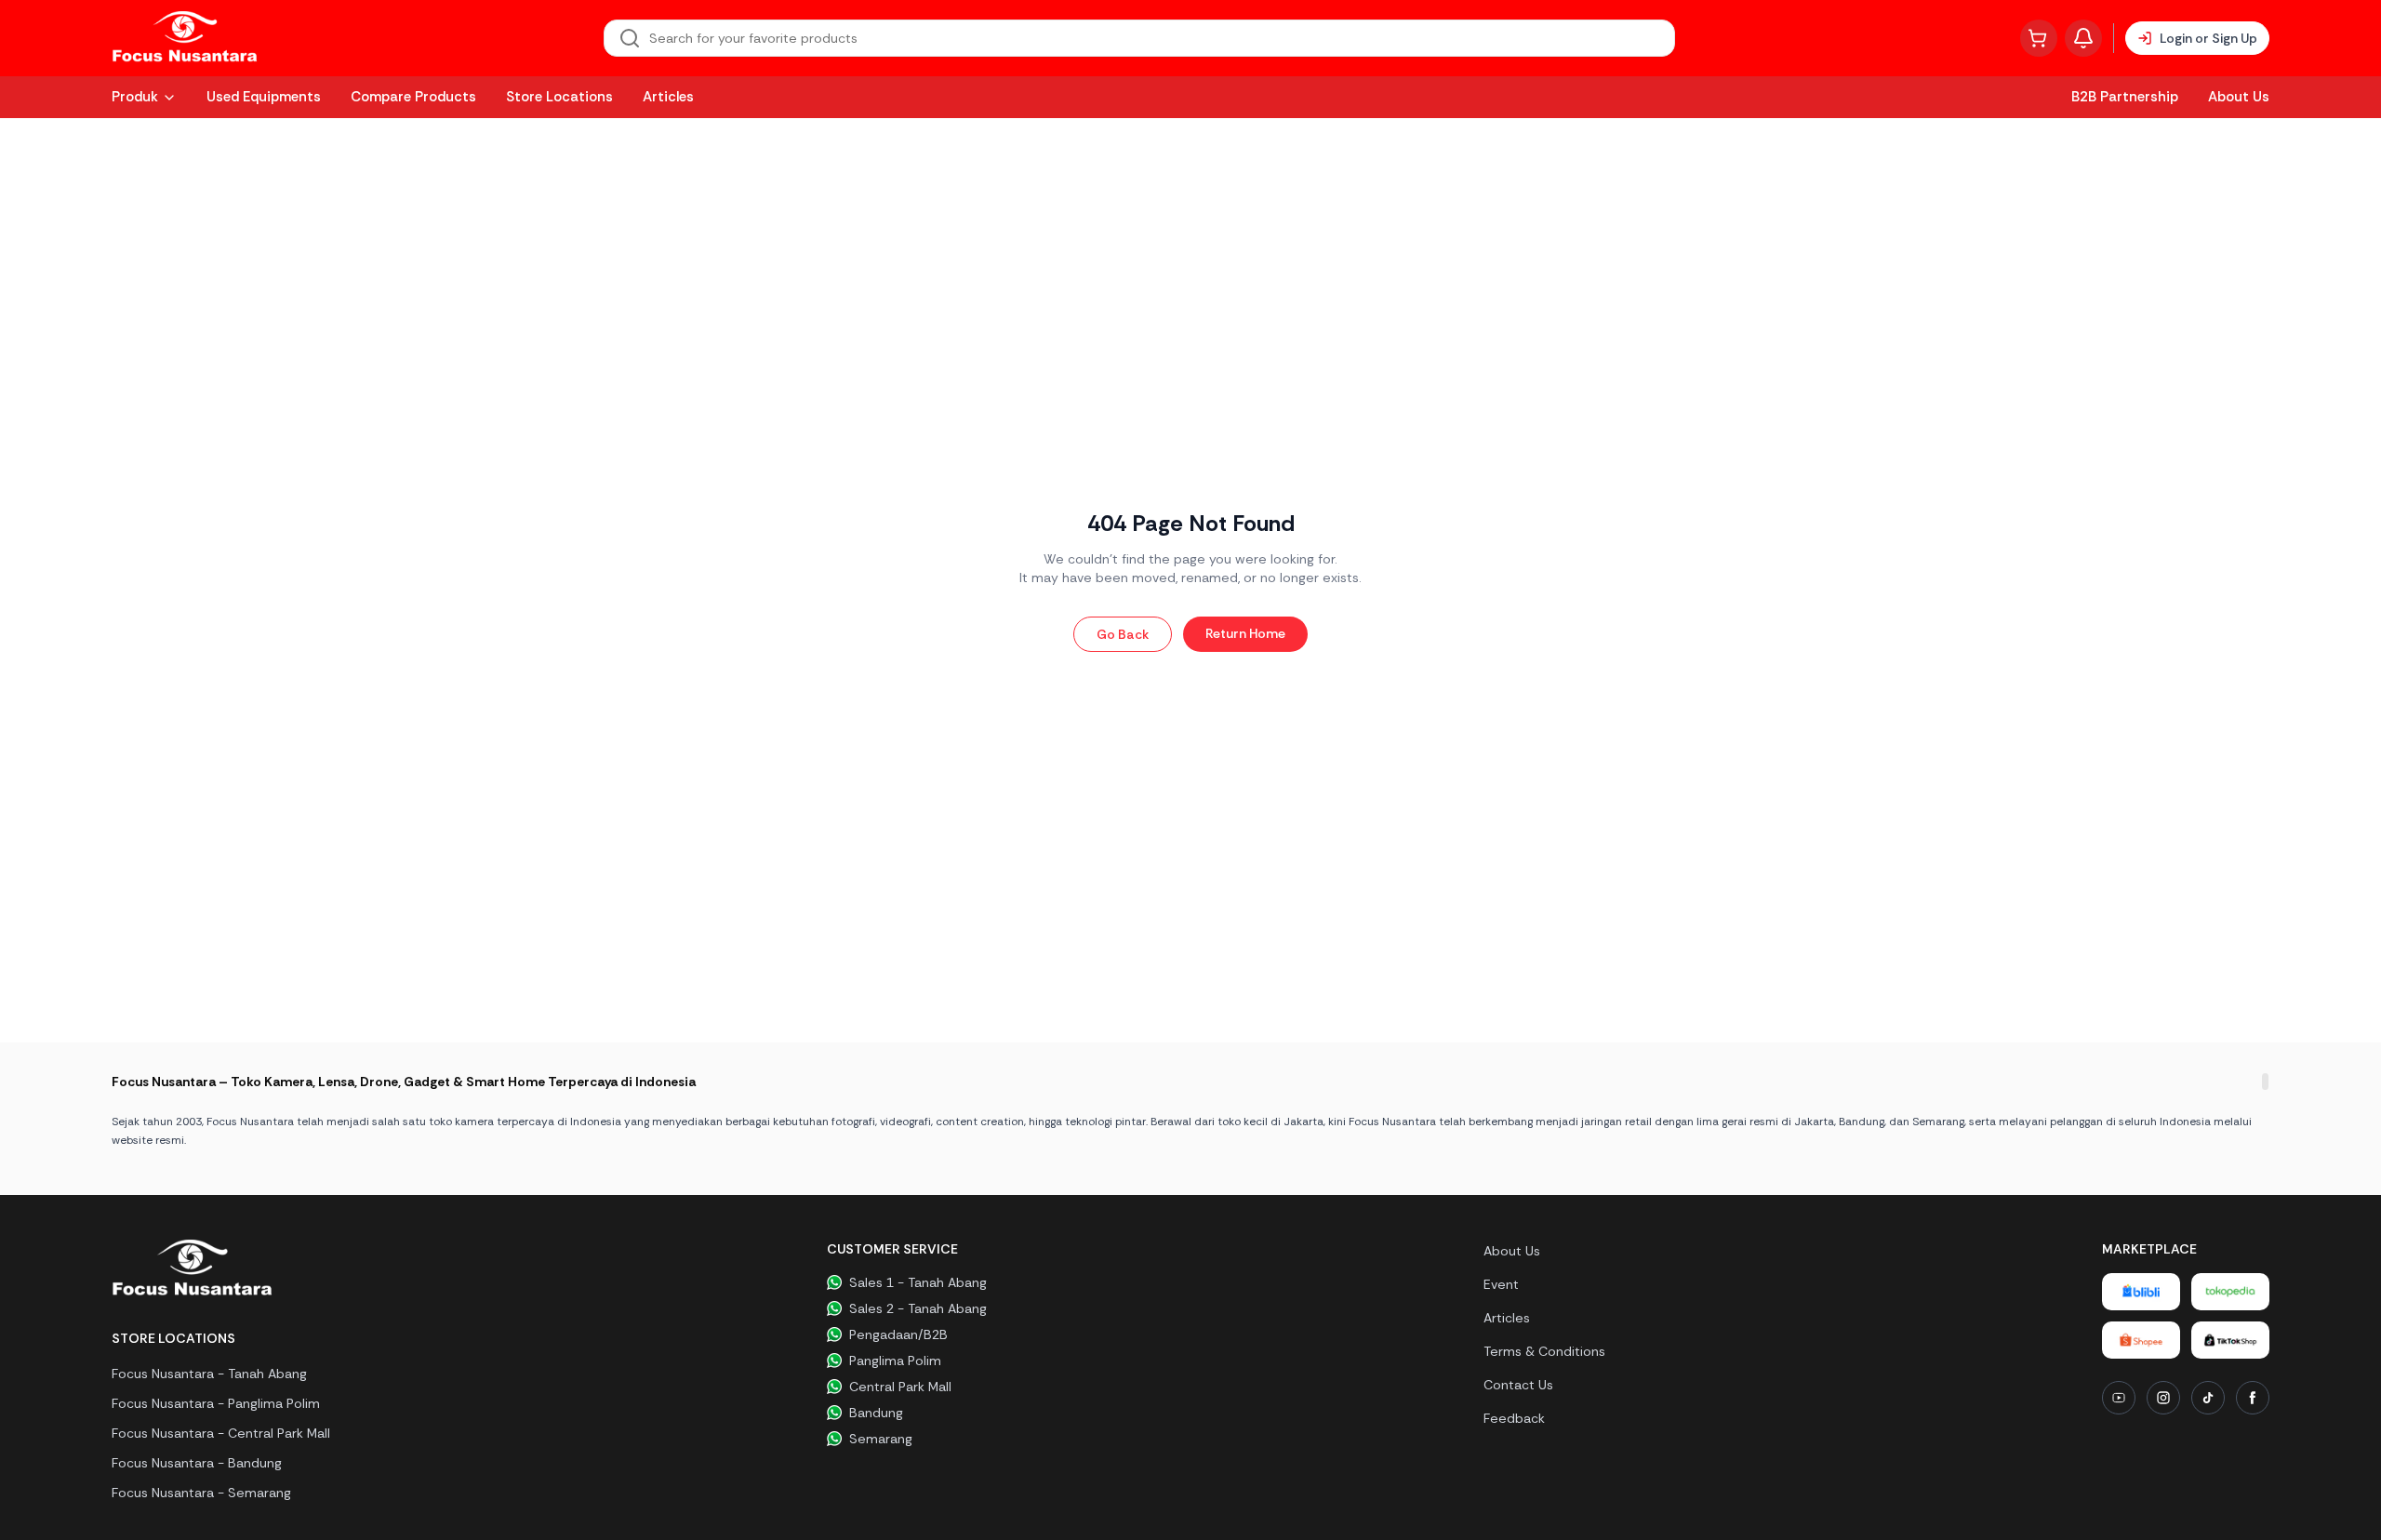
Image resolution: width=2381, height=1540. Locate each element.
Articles (668, 97)
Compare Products (413, 97)
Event (1501, 1284)
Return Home (1245, 633)
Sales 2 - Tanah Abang (918, 1308)
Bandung (876, 1413)
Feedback (1514, 1418)
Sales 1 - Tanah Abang (918, 1282)
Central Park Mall (900, 1387)
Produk (135, 97)
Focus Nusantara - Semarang (201, 1493)
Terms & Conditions (1544, 1351)
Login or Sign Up (2208, 38)
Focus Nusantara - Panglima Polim (216, 1403)
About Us (2239, 97)
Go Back (1123, 634)
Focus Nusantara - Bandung (197, 1463)
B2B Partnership (2125, 97)
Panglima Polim (895, 1361)
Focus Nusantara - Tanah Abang (209, 1374)
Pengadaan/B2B (898, 1334)
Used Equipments (264, 97)
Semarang (881, 1439)
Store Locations (559, 97)
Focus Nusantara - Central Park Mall (221, 1433)
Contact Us (1518, 1385)
